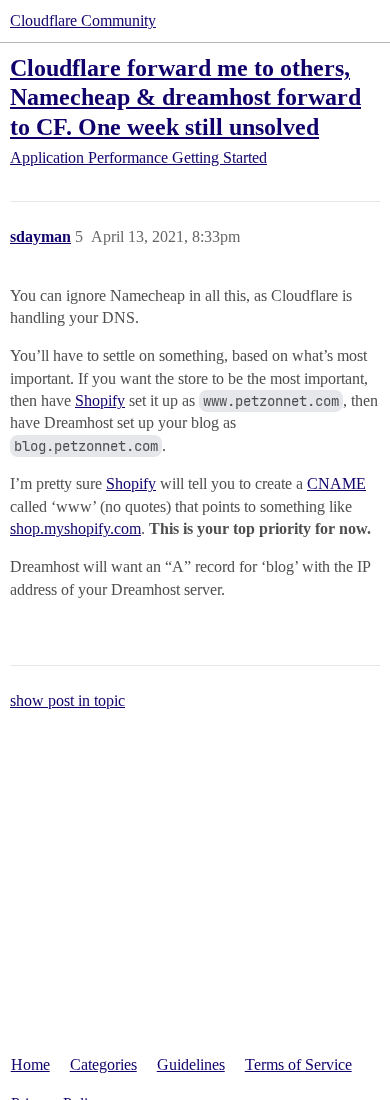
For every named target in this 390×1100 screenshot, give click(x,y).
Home (30, 1064)
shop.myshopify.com (75, 528)
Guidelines (191, 1064)
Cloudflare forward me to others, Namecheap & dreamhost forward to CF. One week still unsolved (185, 96)
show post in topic (67, 700)
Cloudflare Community (83, 20)
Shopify (100, 400)
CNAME (336, 483)
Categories (103, 1064)
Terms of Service (298, 1064)
